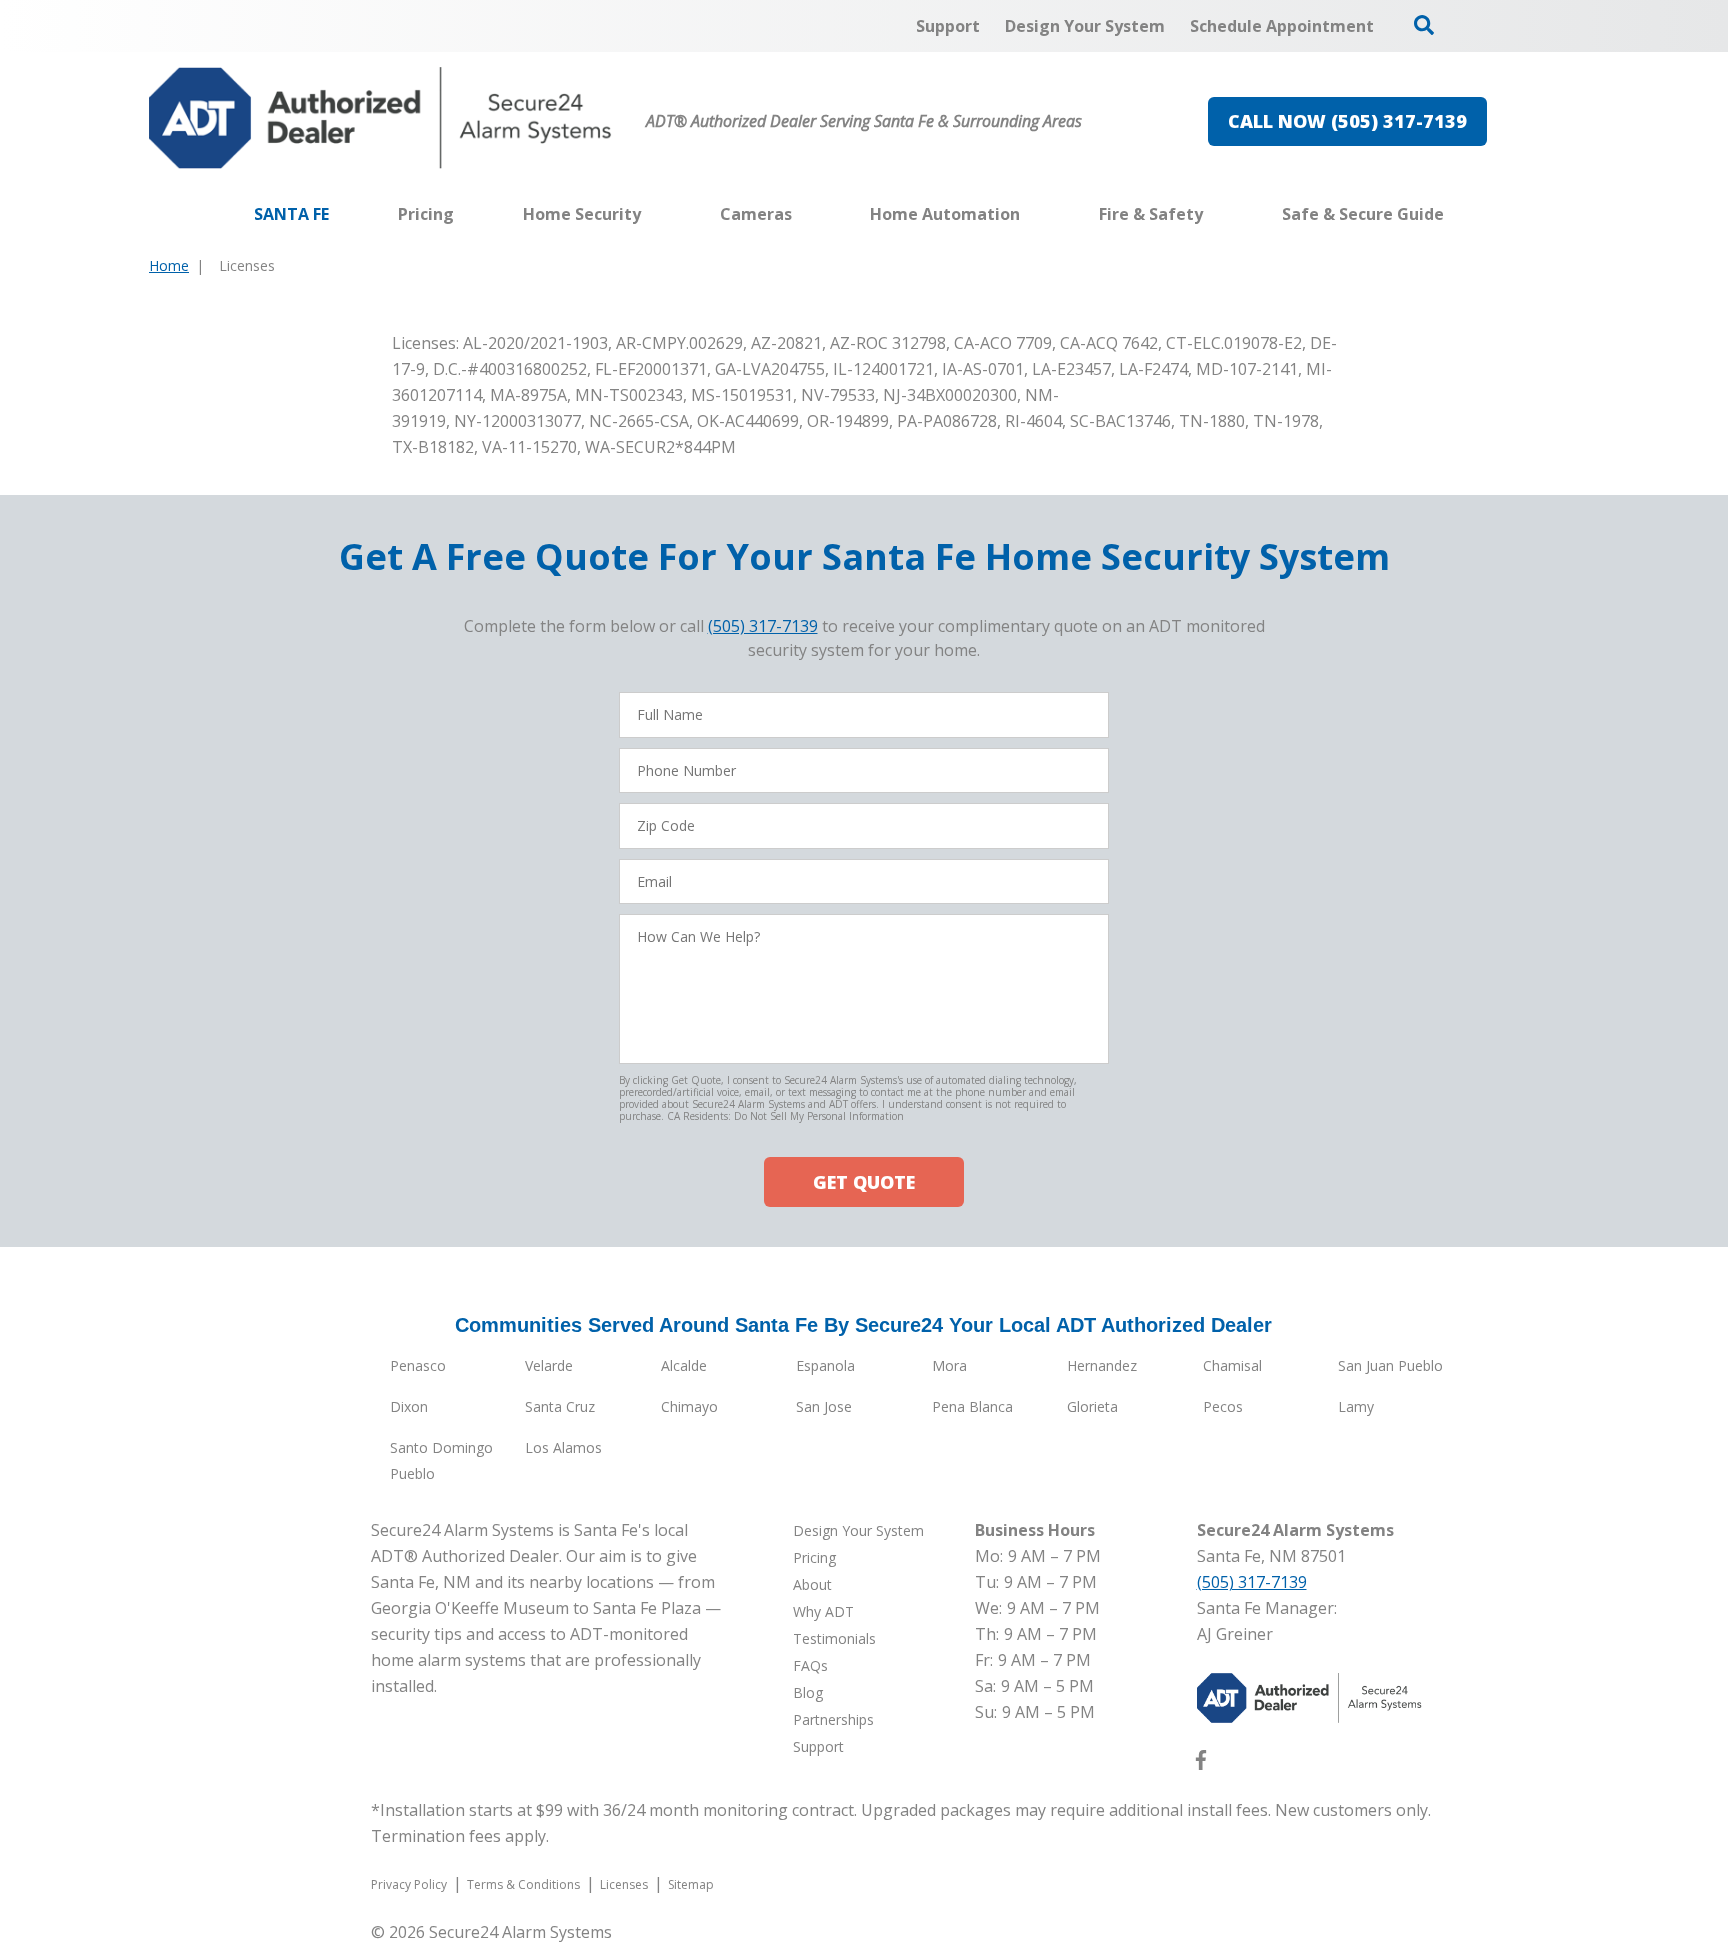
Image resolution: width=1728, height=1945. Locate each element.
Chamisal (1232, 1365)
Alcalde (684, 1365)
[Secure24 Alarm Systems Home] (380, 118)
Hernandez (1102, 1365)
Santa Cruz (560, 1406)
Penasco (418, 1365)
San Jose (824, 1406)
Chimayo (689, 1406)
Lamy (1356, 1406)
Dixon (409, 1406)
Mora (949, 1365)
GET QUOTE (864, 1182)
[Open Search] (1424, 25)
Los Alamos (563, 1447)
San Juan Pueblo (1390, 1365)
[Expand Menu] (651, 214)
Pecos (1223, 1406)
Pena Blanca (972, 1406)
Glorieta (1092, 1406)
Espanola (825, 1365)
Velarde (549, 1365)
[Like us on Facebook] (1201, 1764)
